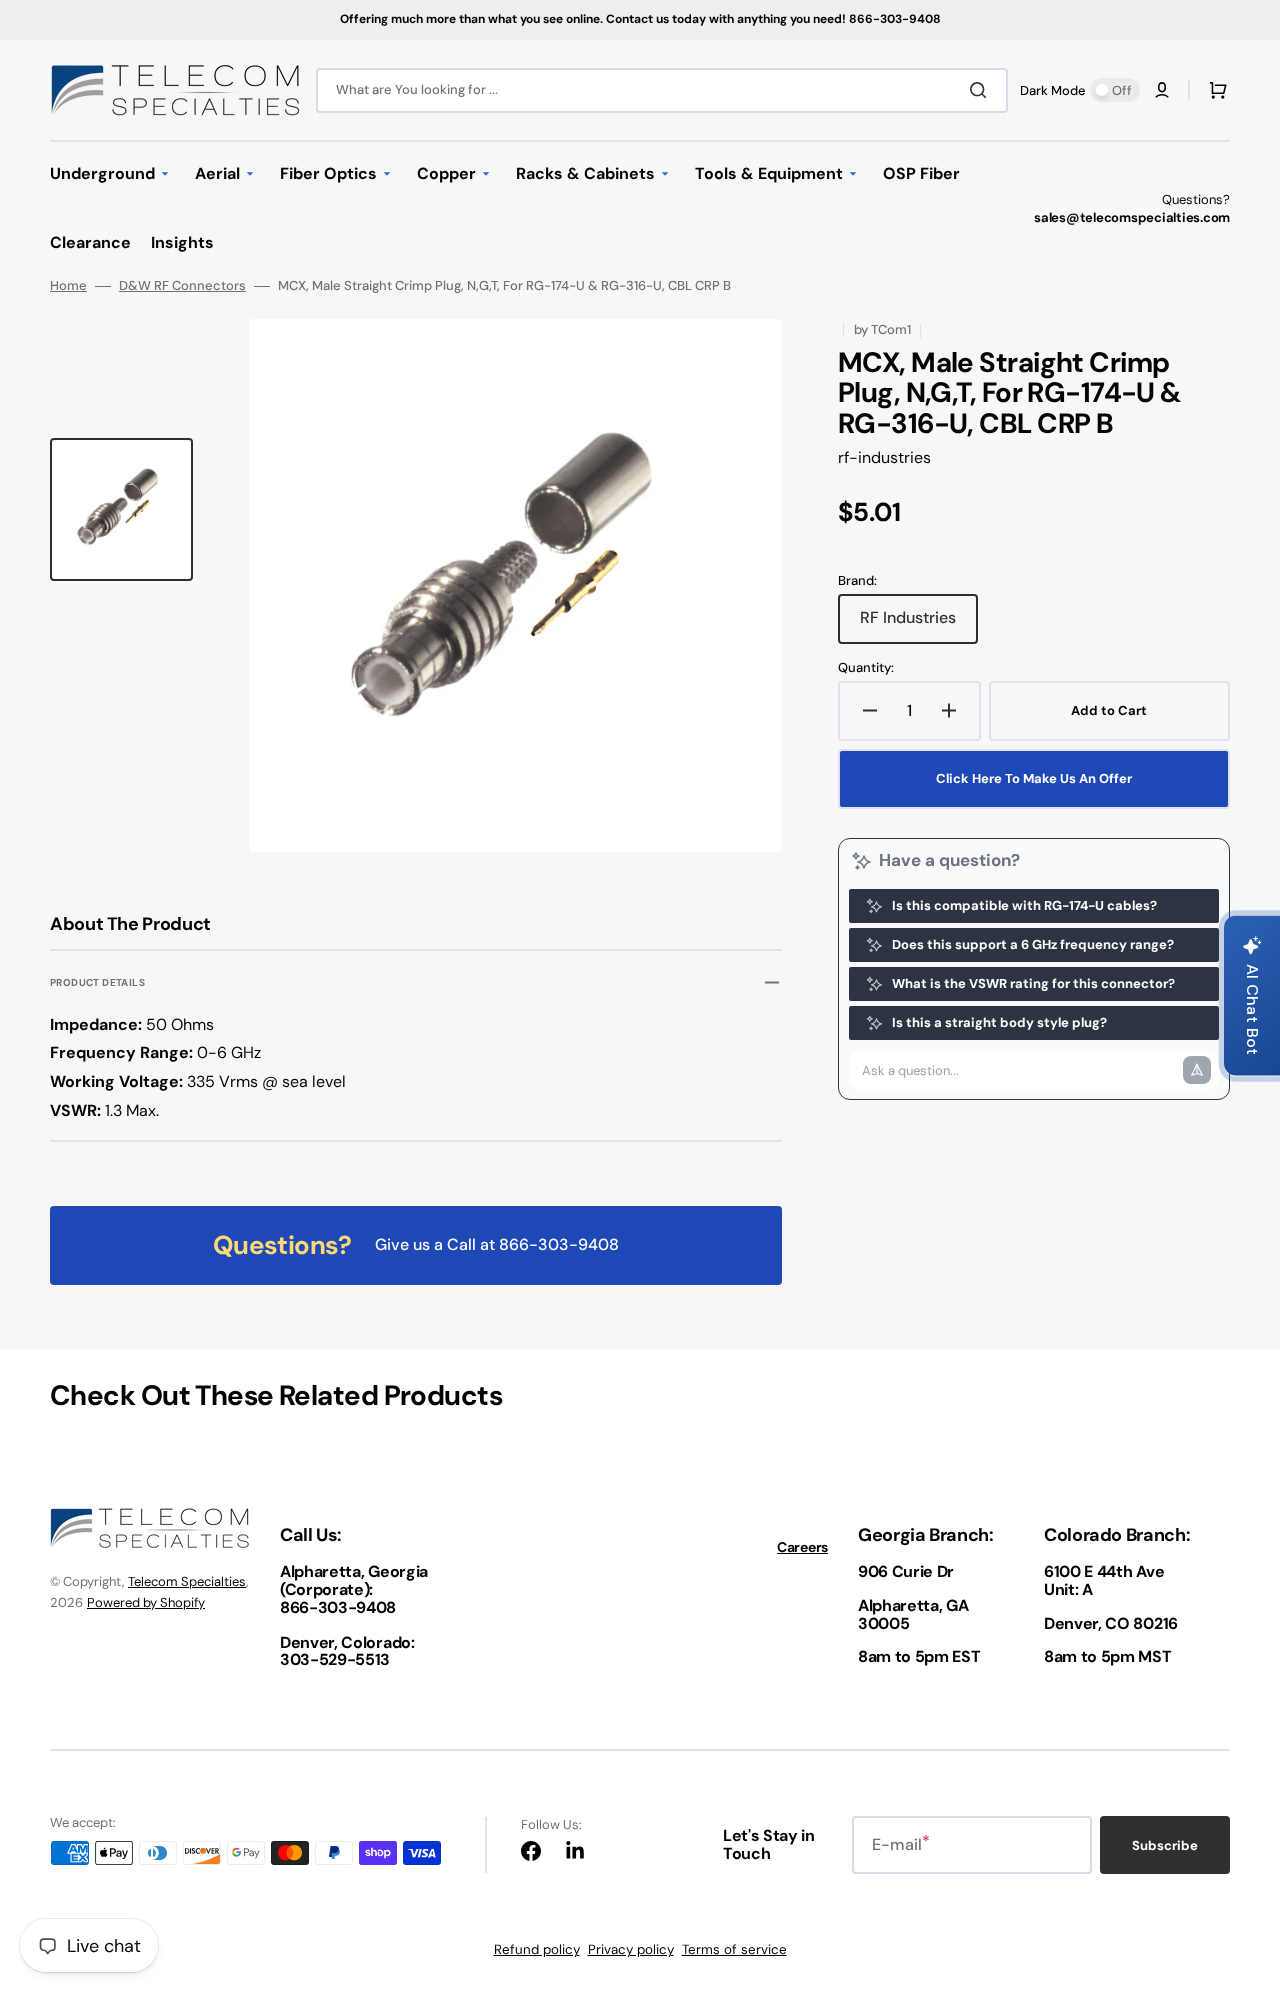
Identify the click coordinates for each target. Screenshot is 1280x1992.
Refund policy (537, 1949)
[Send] (1197, 1070)
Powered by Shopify (146, 1602)
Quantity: (866, 668)
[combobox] (662, 90)
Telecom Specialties (187, 1581)
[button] (1162, 90)
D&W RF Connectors (182, 286)
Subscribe (1165, 1845)
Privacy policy (631, 1949)
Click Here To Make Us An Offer (1034, 778)
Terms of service (734, 1949)
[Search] (982, 90)
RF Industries (919, 625)
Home (68, 286)
